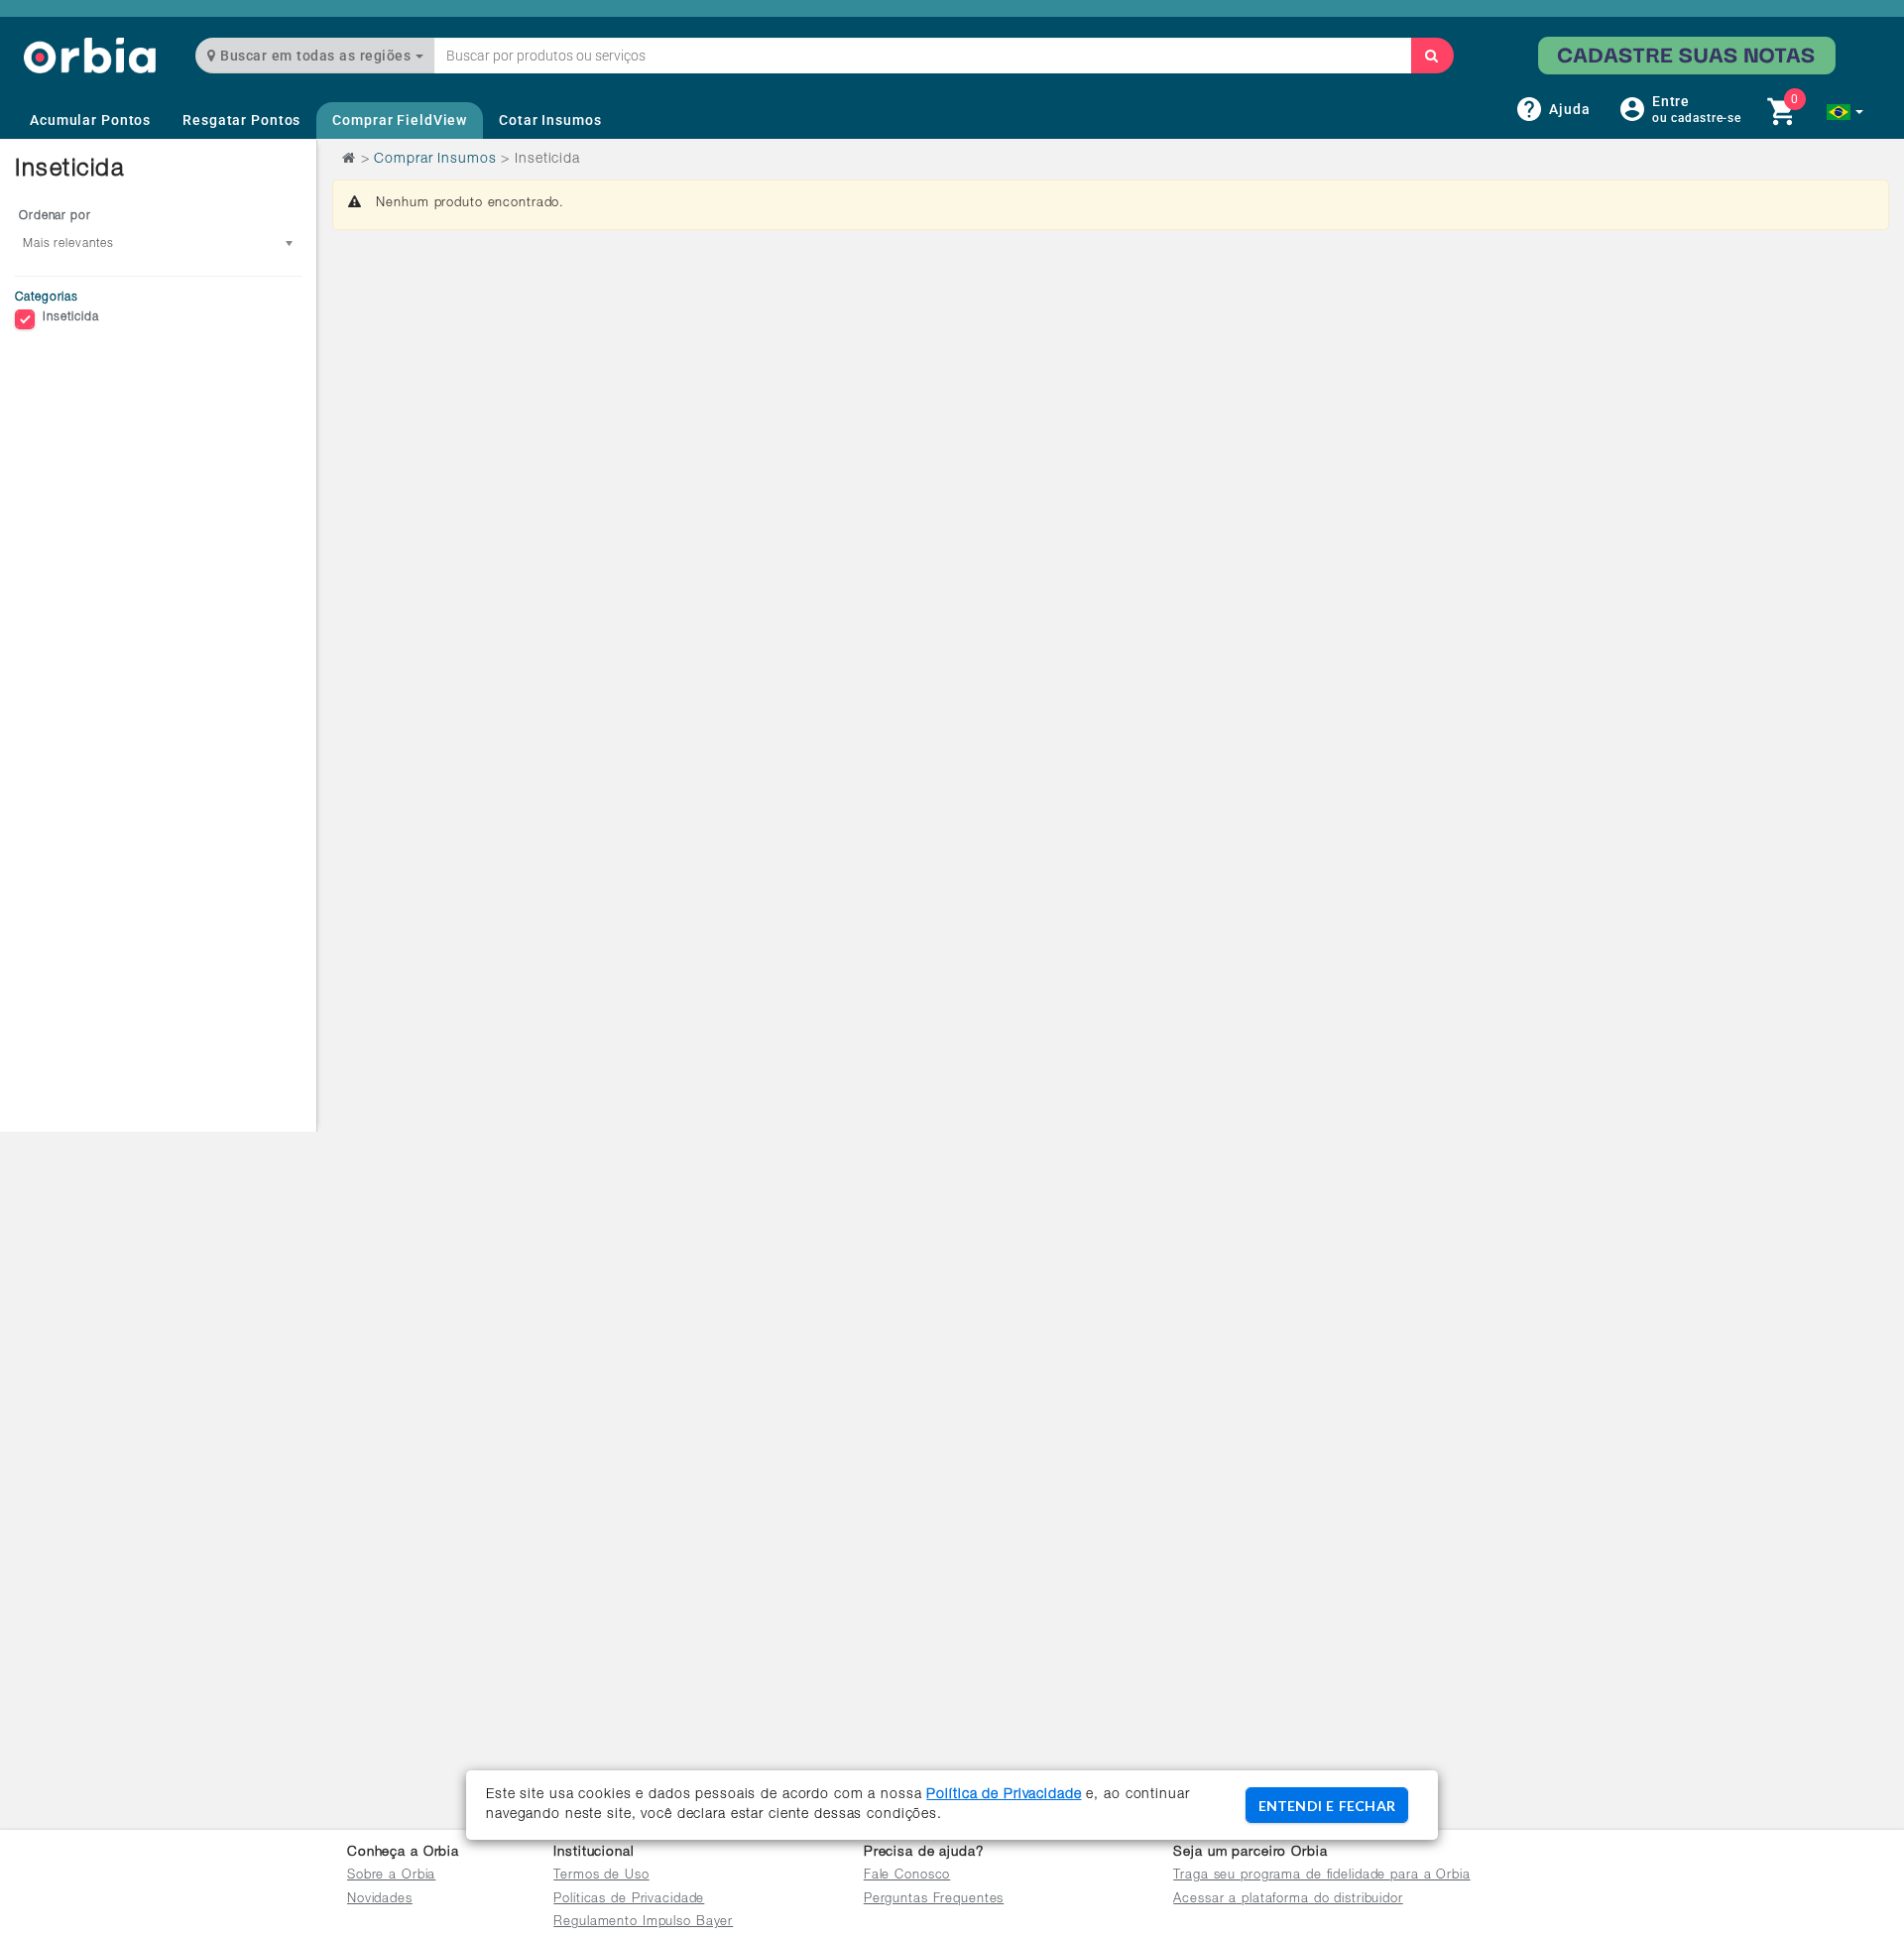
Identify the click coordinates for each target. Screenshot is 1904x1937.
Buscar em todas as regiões (316, 56)
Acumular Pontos (90, 120)
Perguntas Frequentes (934, 1900)
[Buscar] (1432, 56)
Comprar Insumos (435, 160)
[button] (1845, 112)
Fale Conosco (907, 1876)
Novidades (380, 1900)
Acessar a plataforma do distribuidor (1288, 1900)
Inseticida (71, 317)
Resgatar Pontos (241, 120)
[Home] (90, 55)
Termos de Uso (601, 1876)
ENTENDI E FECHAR (1327, 1806)
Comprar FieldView (400, 120)
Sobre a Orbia (391, 1876)
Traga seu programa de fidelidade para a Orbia (1321, 1876)
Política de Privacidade (1004, 1795)
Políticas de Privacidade (629, 1900)
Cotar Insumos (550, 120)
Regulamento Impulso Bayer (643, 1923)
